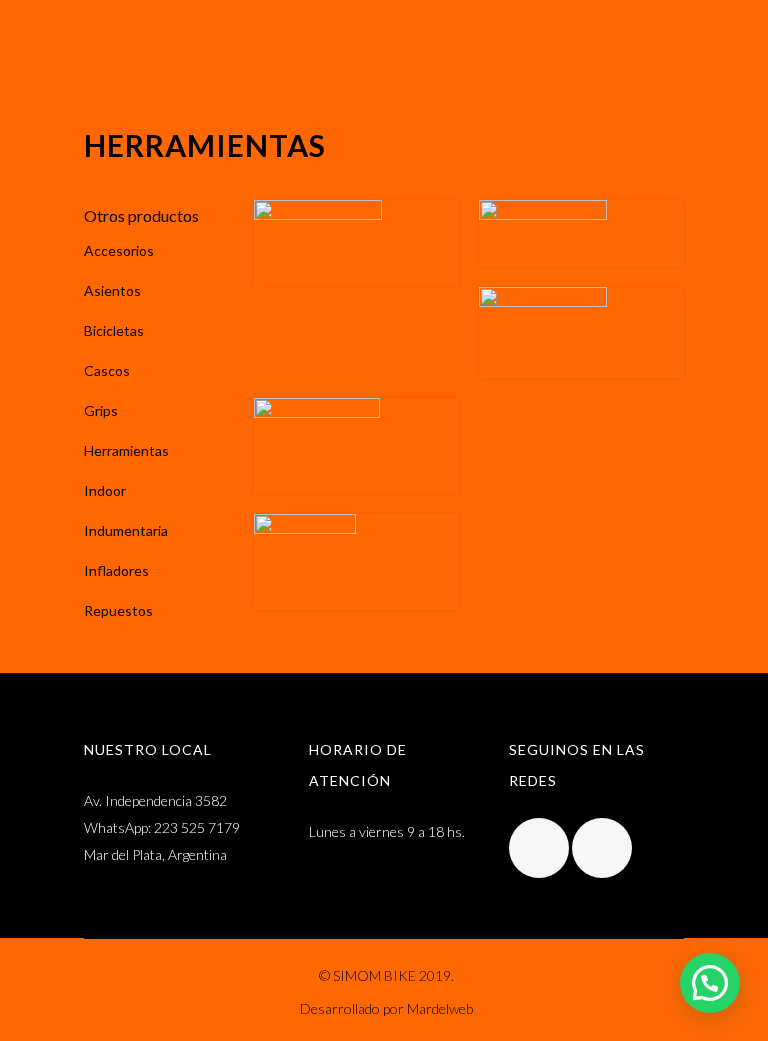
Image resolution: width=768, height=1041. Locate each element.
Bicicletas (114, 330)
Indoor (105, 490)
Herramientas (126, 450)
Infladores (116, 570)
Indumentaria (126, 530)
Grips (101, 410)
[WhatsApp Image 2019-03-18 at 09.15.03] (356, 446)
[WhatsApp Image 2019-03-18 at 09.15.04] (581, 233)
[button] (710, 983)
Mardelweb (440, 1008)
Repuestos (118, 610)
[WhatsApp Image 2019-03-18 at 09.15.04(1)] (356, 243)
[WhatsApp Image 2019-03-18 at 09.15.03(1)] (356, 562)
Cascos (107, 370)
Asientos (112, 290)
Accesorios (119, 250)
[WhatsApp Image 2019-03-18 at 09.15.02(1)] (581, 332)
